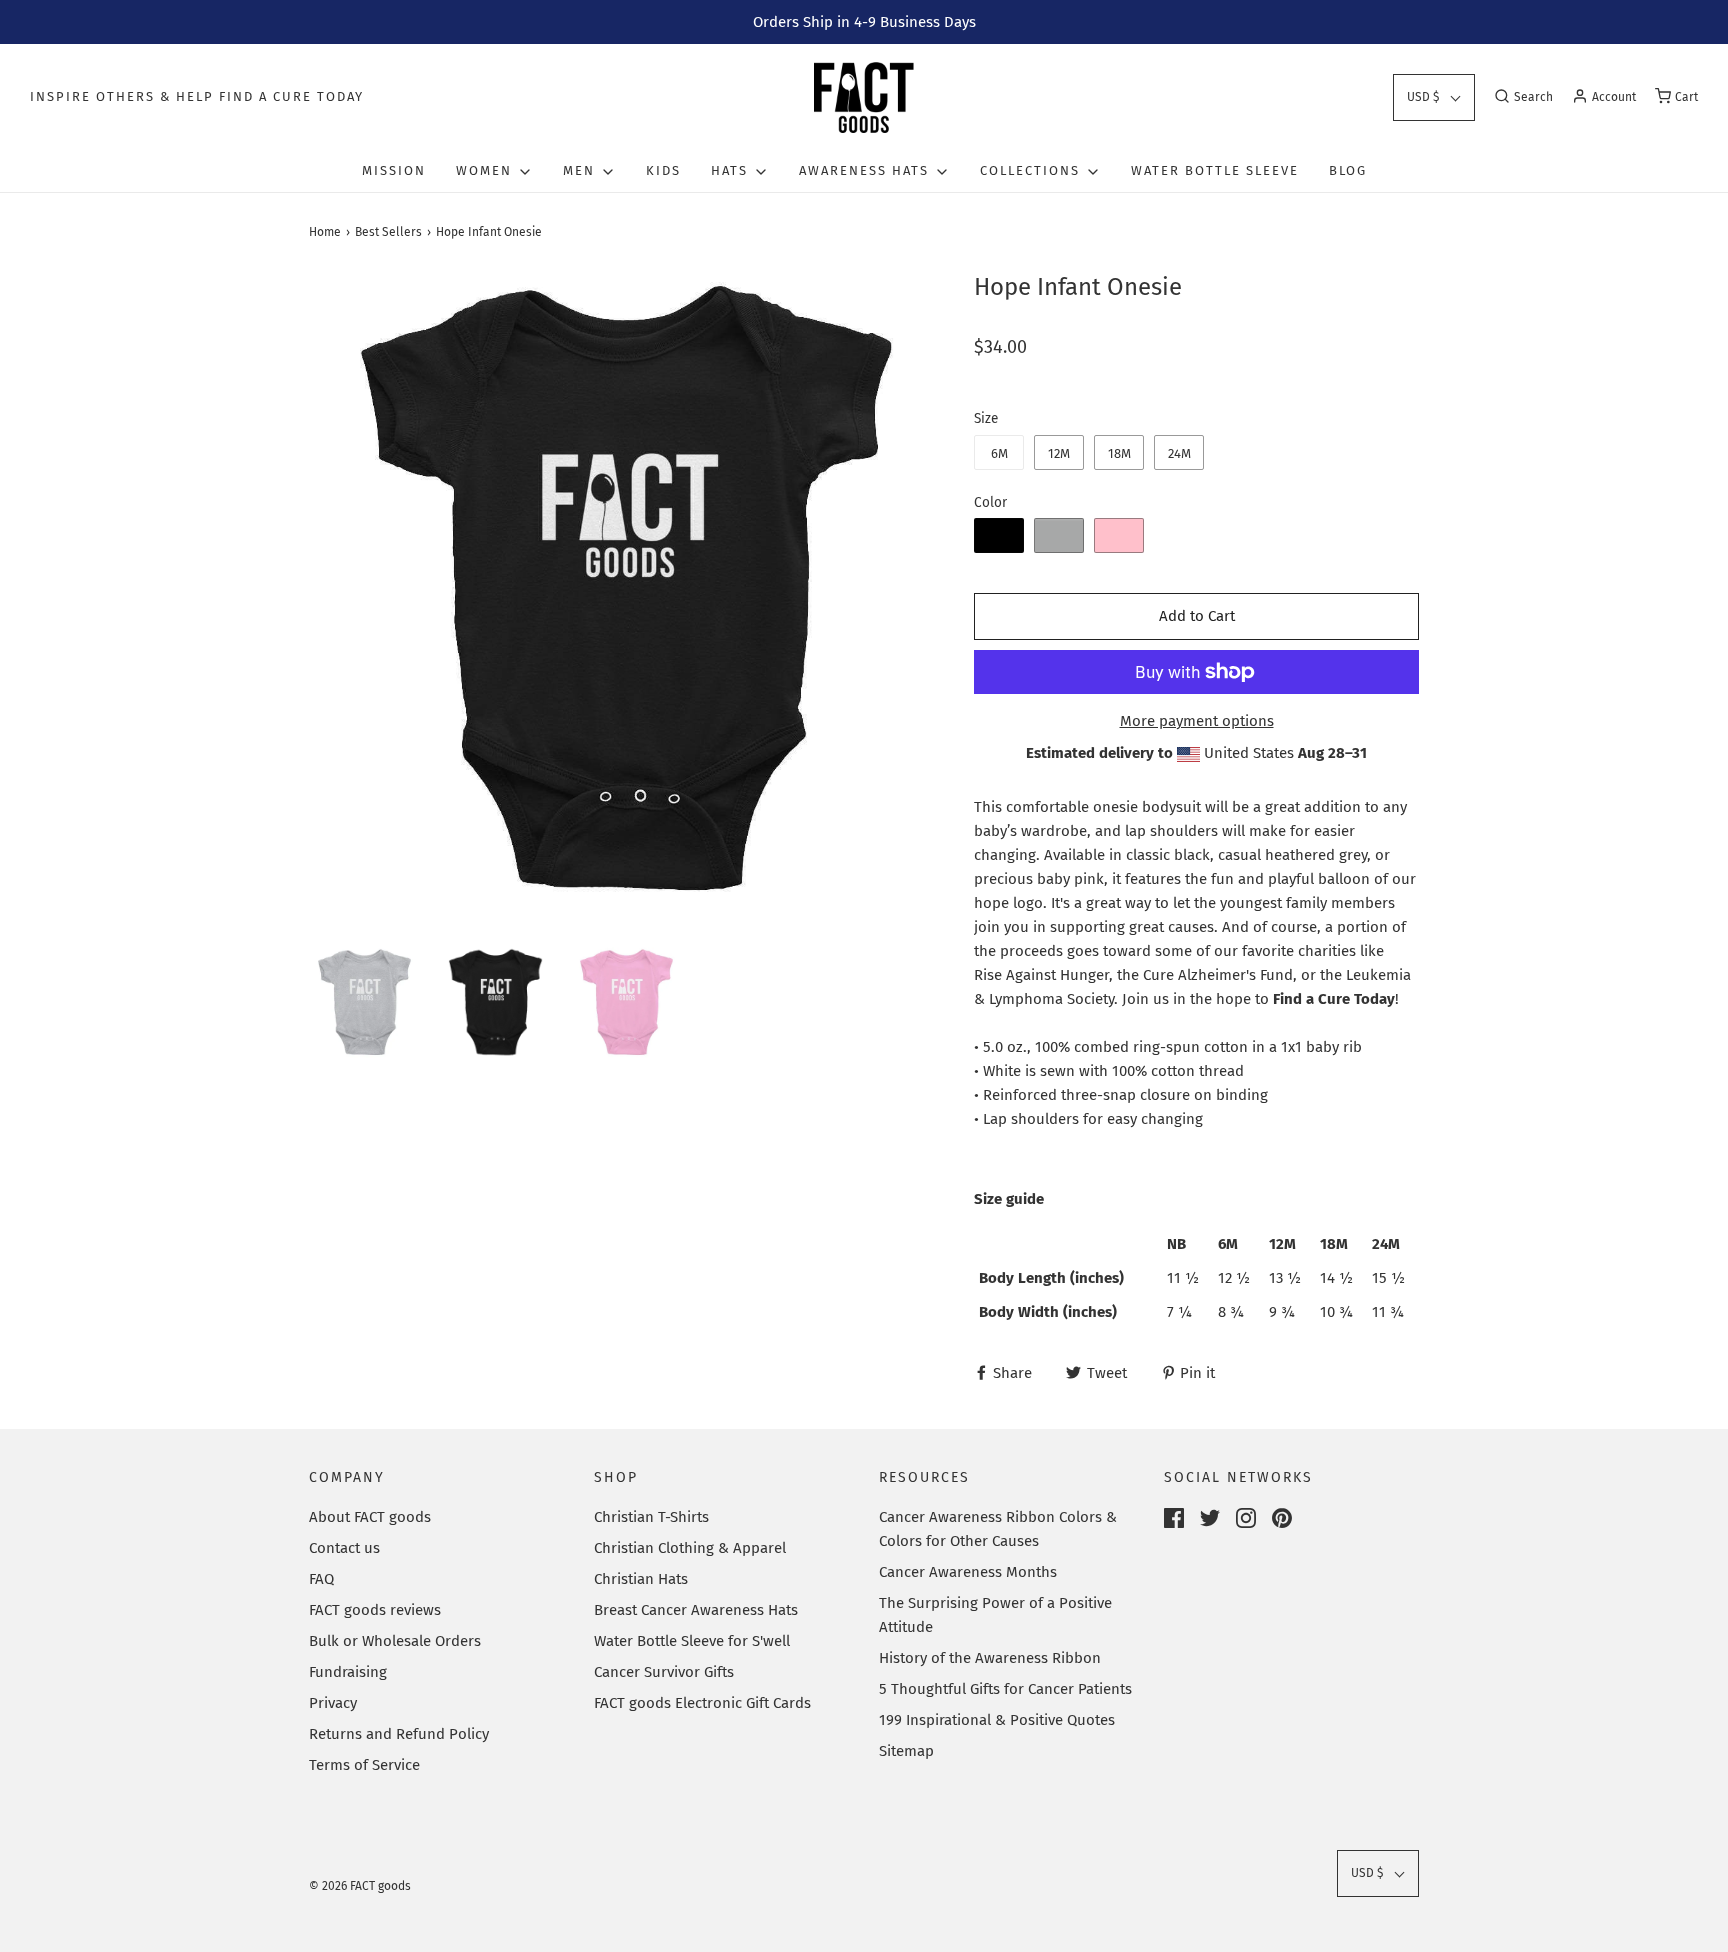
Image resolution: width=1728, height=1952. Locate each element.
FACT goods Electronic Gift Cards (702, 1703)
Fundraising (348, 1672)
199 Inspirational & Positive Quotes (997, 1720)
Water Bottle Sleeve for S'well (692, 1641)
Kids (663, 170)
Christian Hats (641, 1579)
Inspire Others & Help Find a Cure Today (197, 96)
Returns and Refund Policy (399, 1734)
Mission (394, 170)
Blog (1348, 170)
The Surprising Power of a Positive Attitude (995, 1615)
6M (999, 453)
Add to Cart (1197, 616)
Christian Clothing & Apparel (690, 1548)
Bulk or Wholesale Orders (395, 1641)
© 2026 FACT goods (360, 1886)
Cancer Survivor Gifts (664, 1672)
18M (1119, 453)
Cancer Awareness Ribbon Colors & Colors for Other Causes (998, 1529)
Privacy (333, 1703)
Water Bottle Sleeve (1215, 170)
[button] (1434, 97)
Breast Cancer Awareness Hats (696, 1610)
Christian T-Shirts (651, 1517)
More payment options (1197, 721)
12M (1059, 453)
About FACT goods (370, 1517)
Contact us (344, 1548)
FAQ (321, 1579)
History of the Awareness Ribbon (990, 1658)
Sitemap (906, 1751)
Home (325, 232)
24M (1179, 453)
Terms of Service (364, 1765)
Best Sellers (388, 232)
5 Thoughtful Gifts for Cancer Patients (1005, 1689)
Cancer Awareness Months (968, 1572)
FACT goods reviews (375, 1610)
